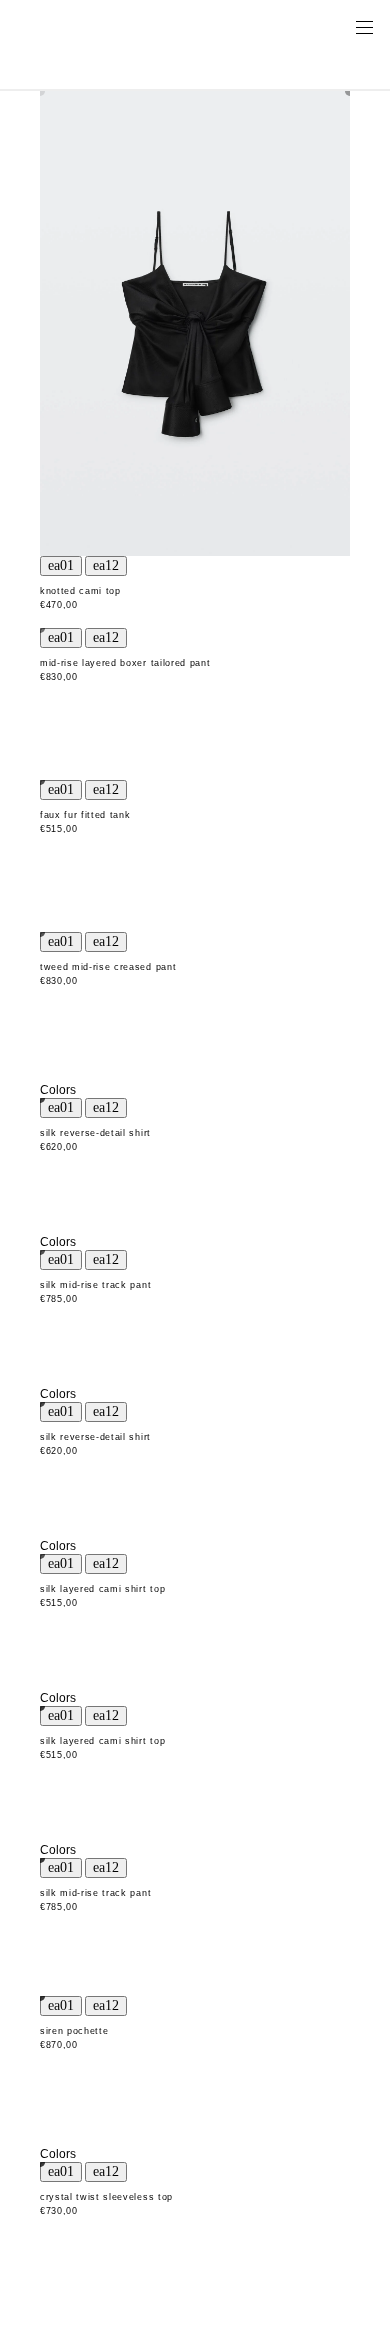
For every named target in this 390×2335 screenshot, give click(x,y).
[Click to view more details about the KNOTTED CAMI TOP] (195, 323)
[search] (301, 26)
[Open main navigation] (364, 26)
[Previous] (61, 566)
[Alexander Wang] (100, 26)
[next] (106, 566)
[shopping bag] (336, 26)
